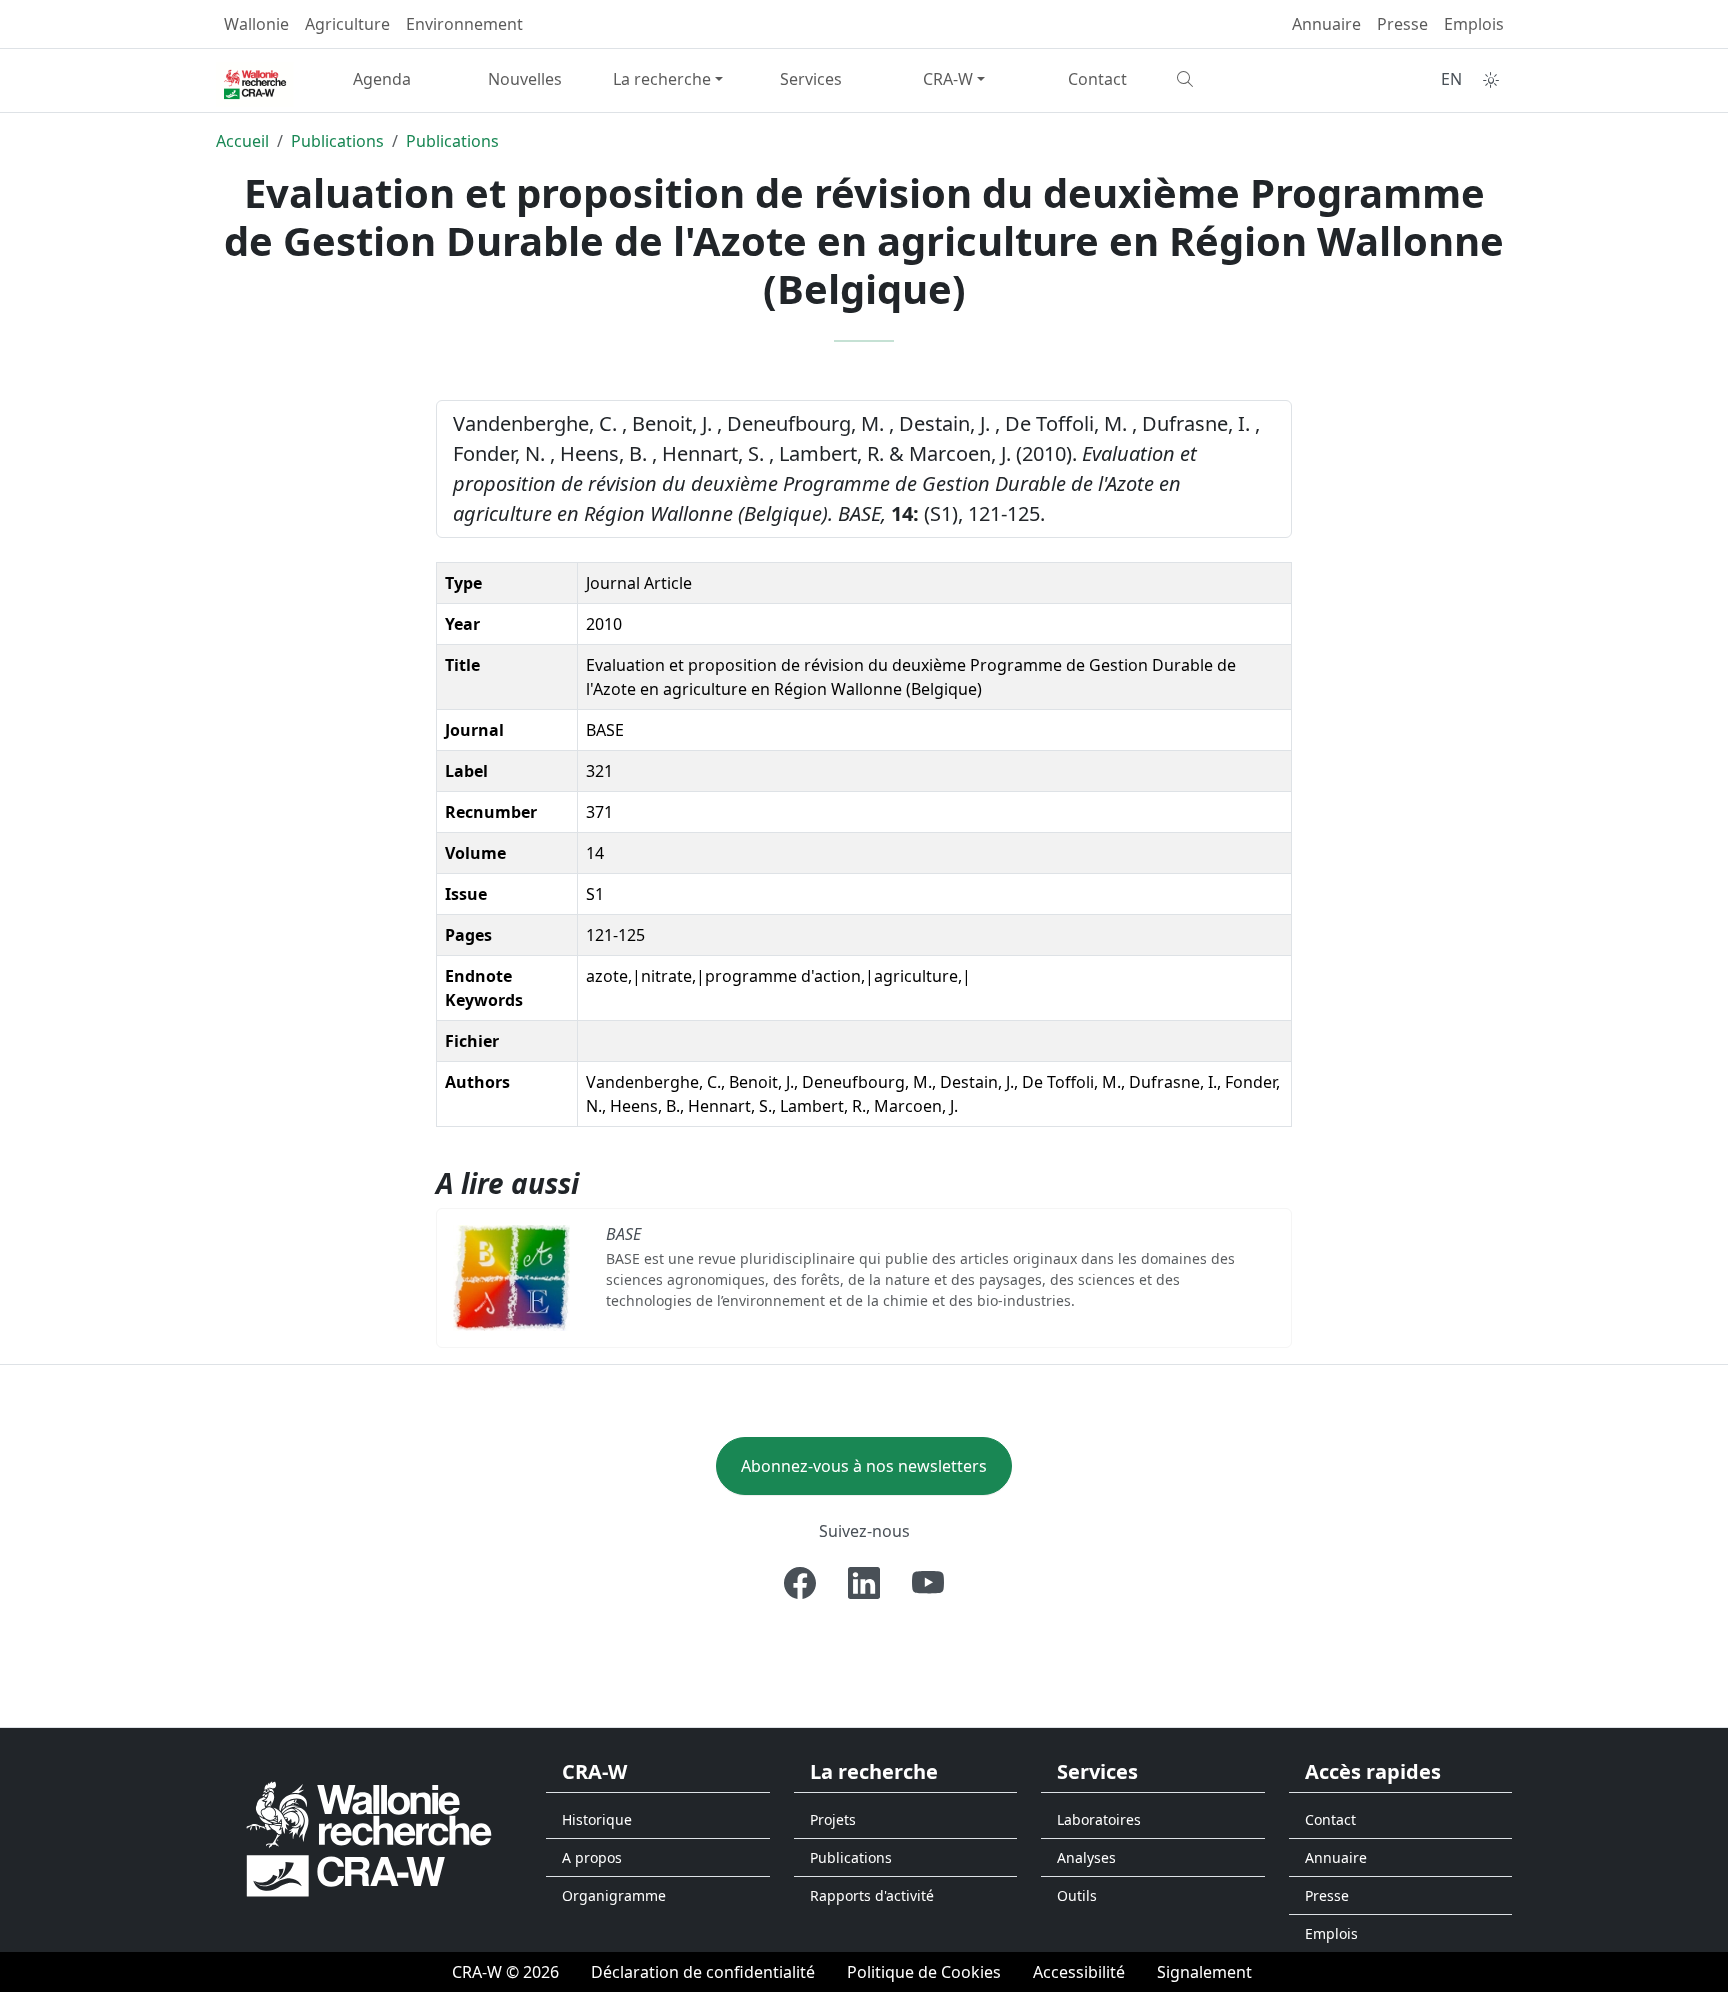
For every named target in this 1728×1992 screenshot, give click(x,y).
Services (811, 79)
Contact (1097, 79)
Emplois (1474, 24)
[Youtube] (928, 1583)
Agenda (382, 79)
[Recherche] (1240, 79)
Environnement (464, 24)
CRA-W (948, 79)
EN (1451, 79)
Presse (1402, 24)
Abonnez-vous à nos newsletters (864, 1466)
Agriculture (347, 24)
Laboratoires (1099, 1819)
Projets (833, 1819)
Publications (337, 141)
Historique (597, 1819)
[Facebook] (800, 1583)
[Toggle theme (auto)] (1491, 80)
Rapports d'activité (872, 1895)
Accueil (242, 141)
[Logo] (369, 1838)
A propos (592, 1857)
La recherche (662, 79)
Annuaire (1326, 24)
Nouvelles (525, 79)
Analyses (1086, 1857)
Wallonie (256, 24)
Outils (1077, 1895)
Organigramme (614, 1895)
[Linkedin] (864, 1583)
